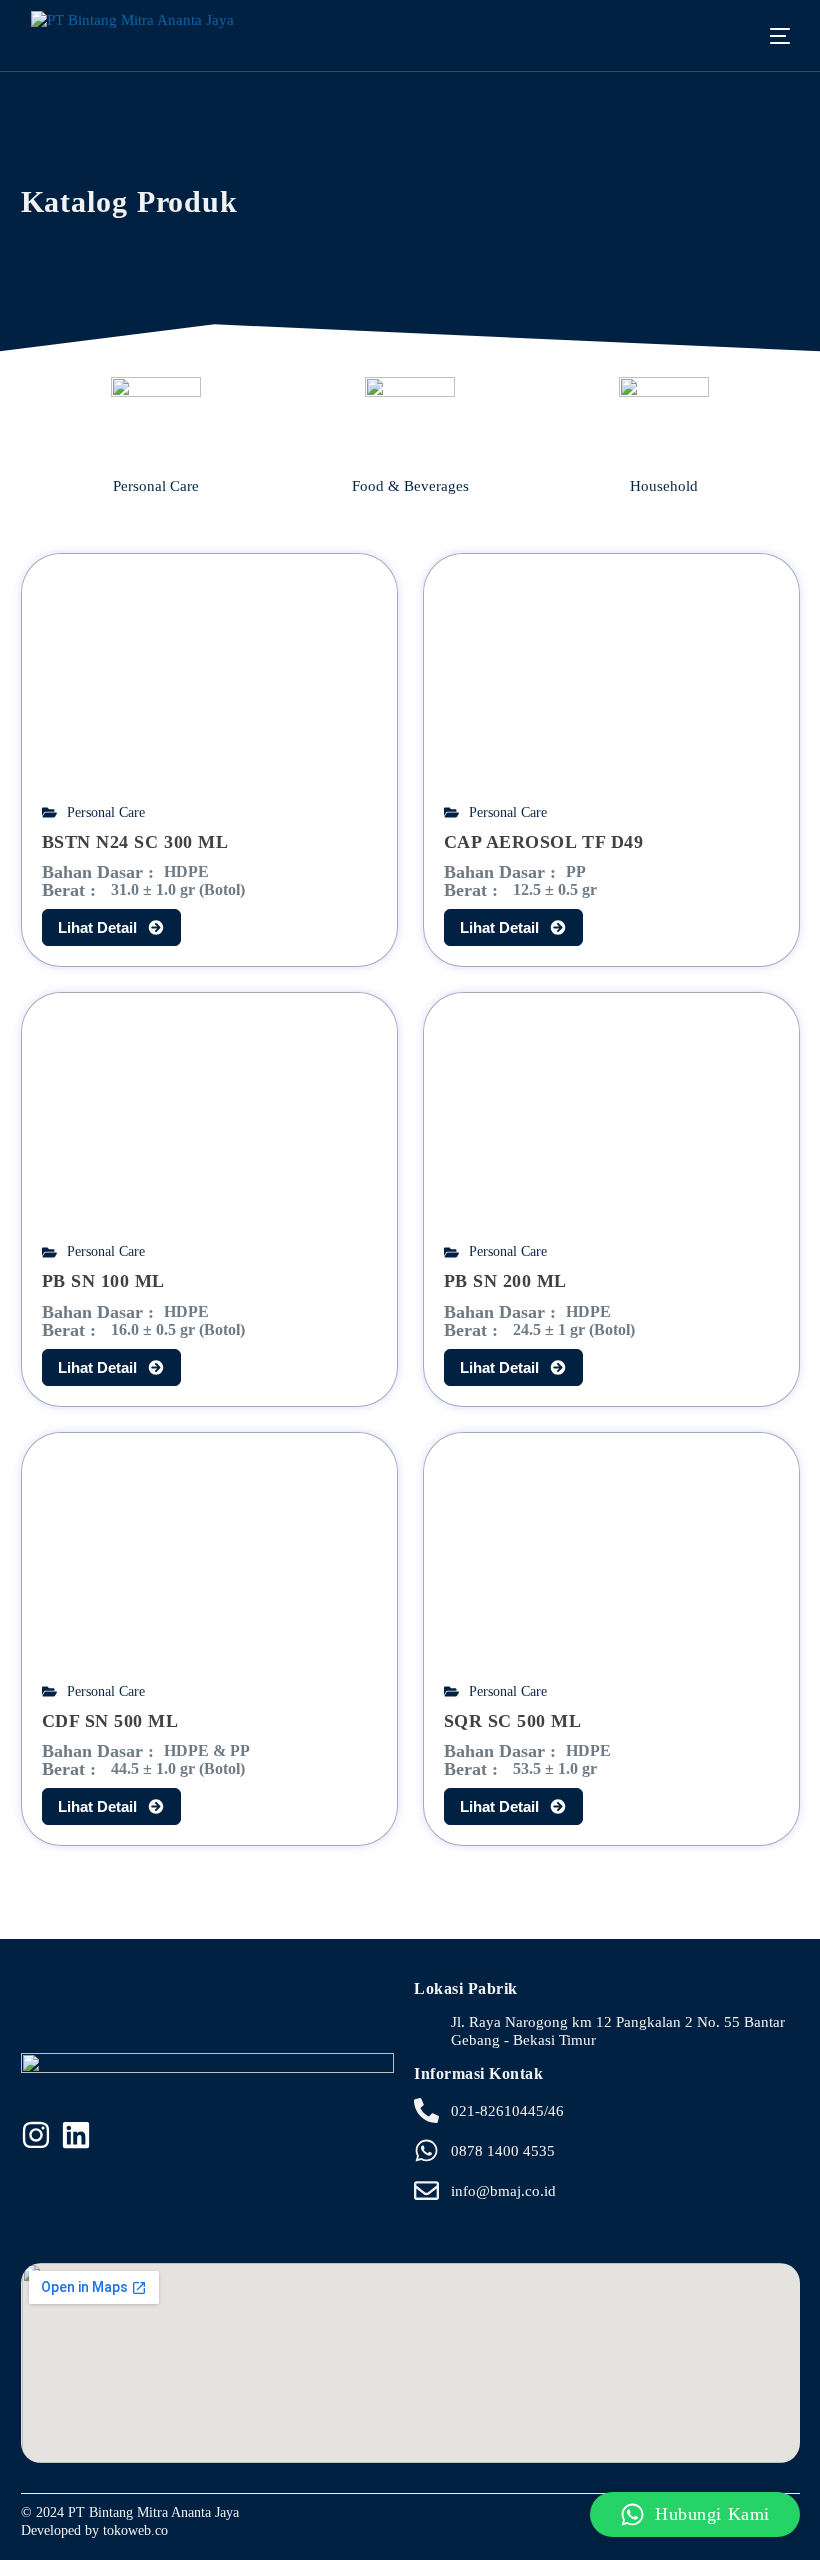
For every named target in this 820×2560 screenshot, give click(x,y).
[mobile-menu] (765, 36)
